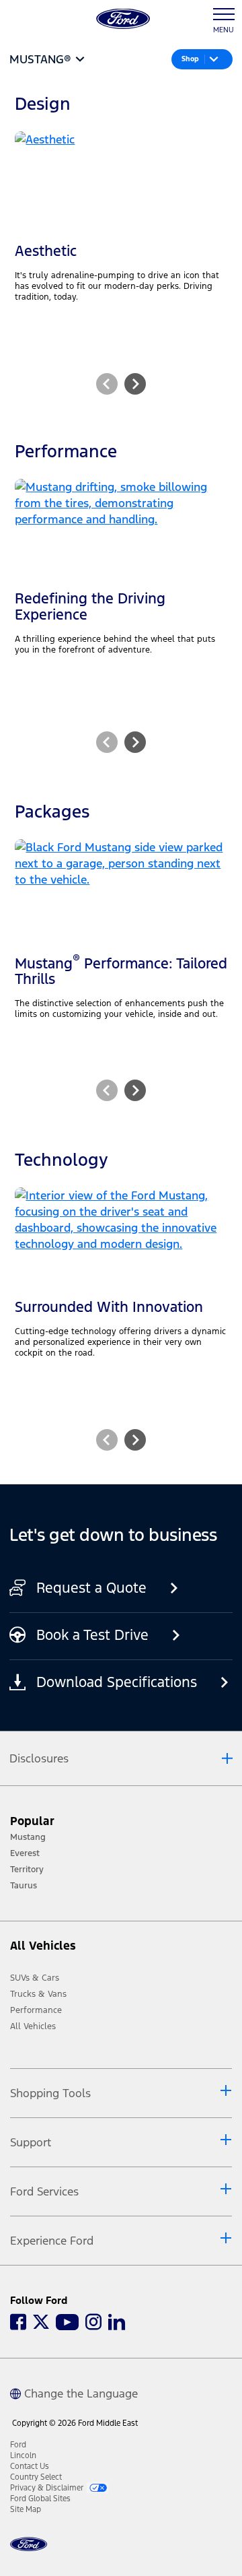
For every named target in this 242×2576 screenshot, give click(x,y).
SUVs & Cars (35, 1978)
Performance (36, 2010)
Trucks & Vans (38, 1994)
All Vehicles (33, 2026)
